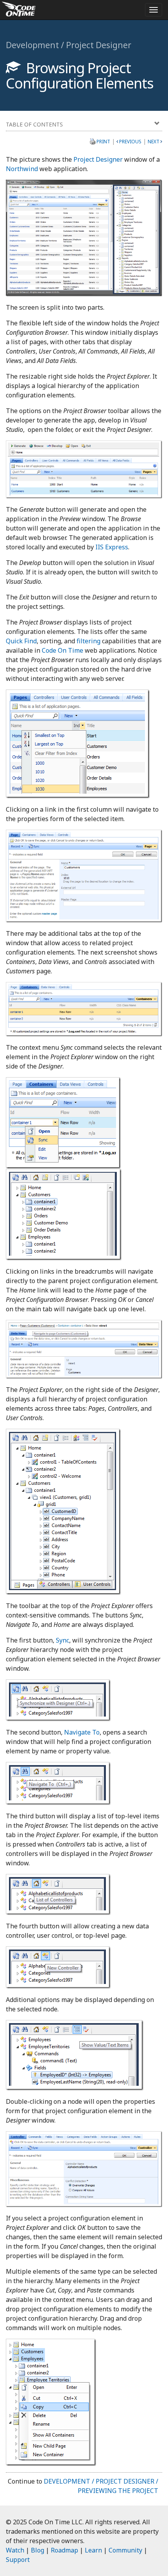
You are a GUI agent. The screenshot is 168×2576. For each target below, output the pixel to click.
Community (125, 2550)
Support (18, 2560)
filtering (88, 641)
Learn (93, 2550)
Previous (130, 142)
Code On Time (63, 650)
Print (103, 141)
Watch (15, 2550)
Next (154, 142)
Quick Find (21, 641)
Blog (38, 2550)
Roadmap (64, 2550)
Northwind (22, 169)
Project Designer (98, 159)
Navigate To (82, 1732)
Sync (63, 1640)
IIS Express (112, 547)
